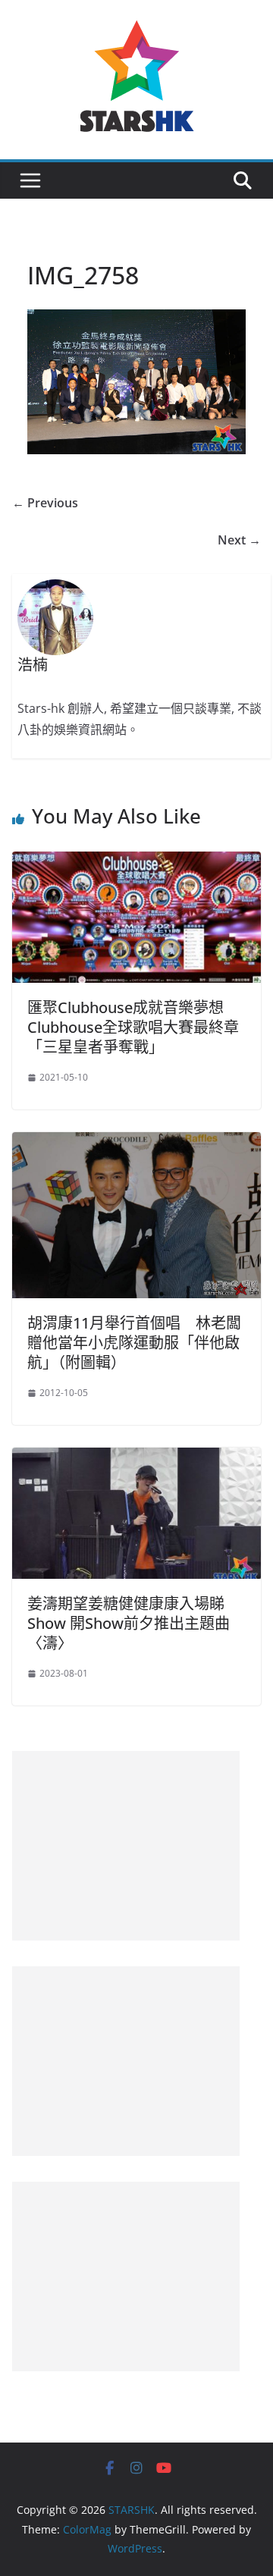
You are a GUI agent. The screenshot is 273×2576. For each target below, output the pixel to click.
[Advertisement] (126, 1846)
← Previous (45, 503)
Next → (239, 540)
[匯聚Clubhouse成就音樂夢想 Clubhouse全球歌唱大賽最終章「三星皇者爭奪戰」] (136, 862)
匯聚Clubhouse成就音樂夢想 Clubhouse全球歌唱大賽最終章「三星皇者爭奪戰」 (133, 1027)
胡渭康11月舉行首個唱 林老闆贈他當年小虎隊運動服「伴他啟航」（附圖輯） (134, 1343)
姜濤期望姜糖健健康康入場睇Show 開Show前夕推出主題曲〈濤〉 (129, 1623)
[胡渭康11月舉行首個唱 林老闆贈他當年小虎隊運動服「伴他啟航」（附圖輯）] (136, 1143)
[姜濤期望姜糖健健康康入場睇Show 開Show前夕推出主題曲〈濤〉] (136, 1458)
